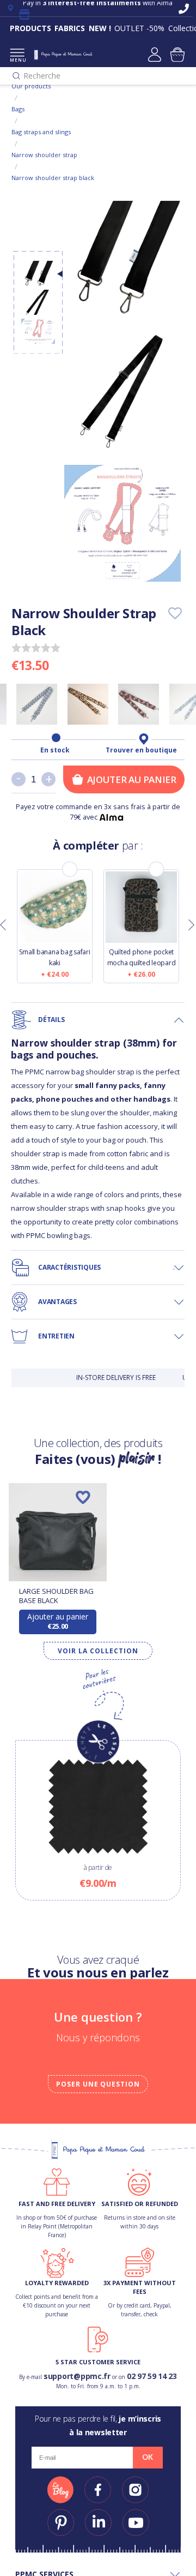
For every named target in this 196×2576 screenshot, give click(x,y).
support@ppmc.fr (77, 2376)
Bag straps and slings (41, 132)
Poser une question (98, 2084)
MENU (17, 60)
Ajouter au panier (132, 779)
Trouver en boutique (141, 750)
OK (148, 2457)
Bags (18, 109)
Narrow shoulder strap (44, 155)
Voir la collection (98, 1651)
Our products (31, 86)
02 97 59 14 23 (152, 2376)
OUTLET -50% (139, 28)
